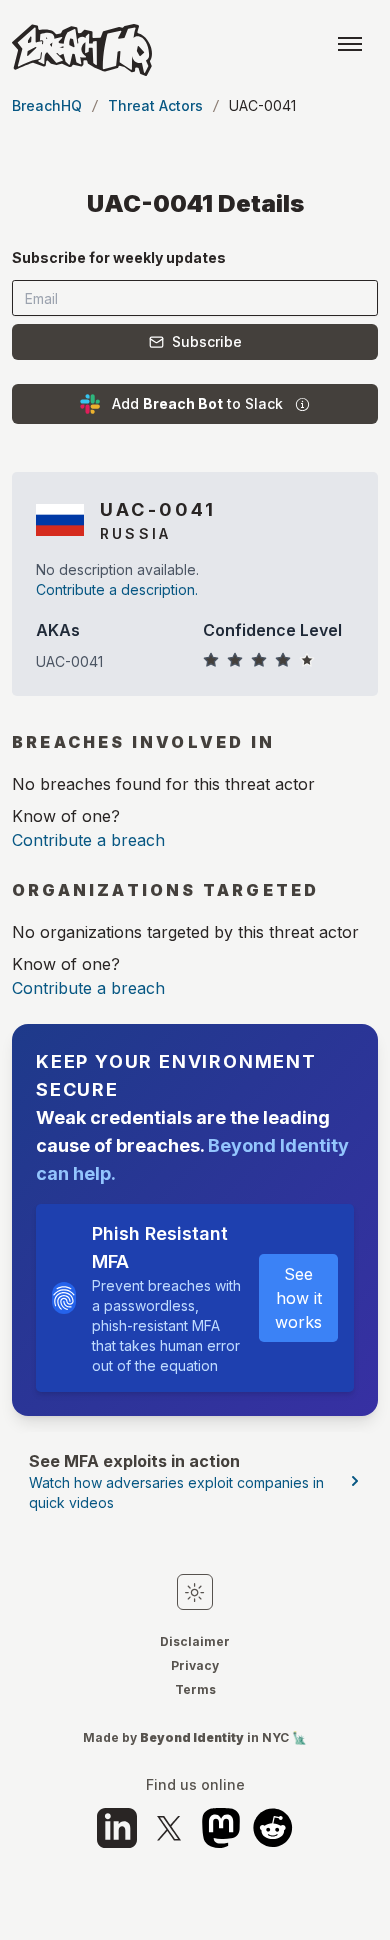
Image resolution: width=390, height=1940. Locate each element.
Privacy (195, 1665)
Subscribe (207, 341)
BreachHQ (47, 105)
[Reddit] (273, 1828)
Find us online (195, 1785)
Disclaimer (195, 1641)
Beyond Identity (192, 1737)
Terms (195, 1689)
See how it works (298, 1298)
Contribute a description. (117, 589)
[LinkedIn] (117, 1828)
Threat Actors (155, 105)
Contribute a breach (88, 840)
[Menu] (350, 44)
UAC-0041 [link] (262, 105)
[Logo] (82, 50)
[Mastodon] (221, 1828)
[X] (169, 1828)
